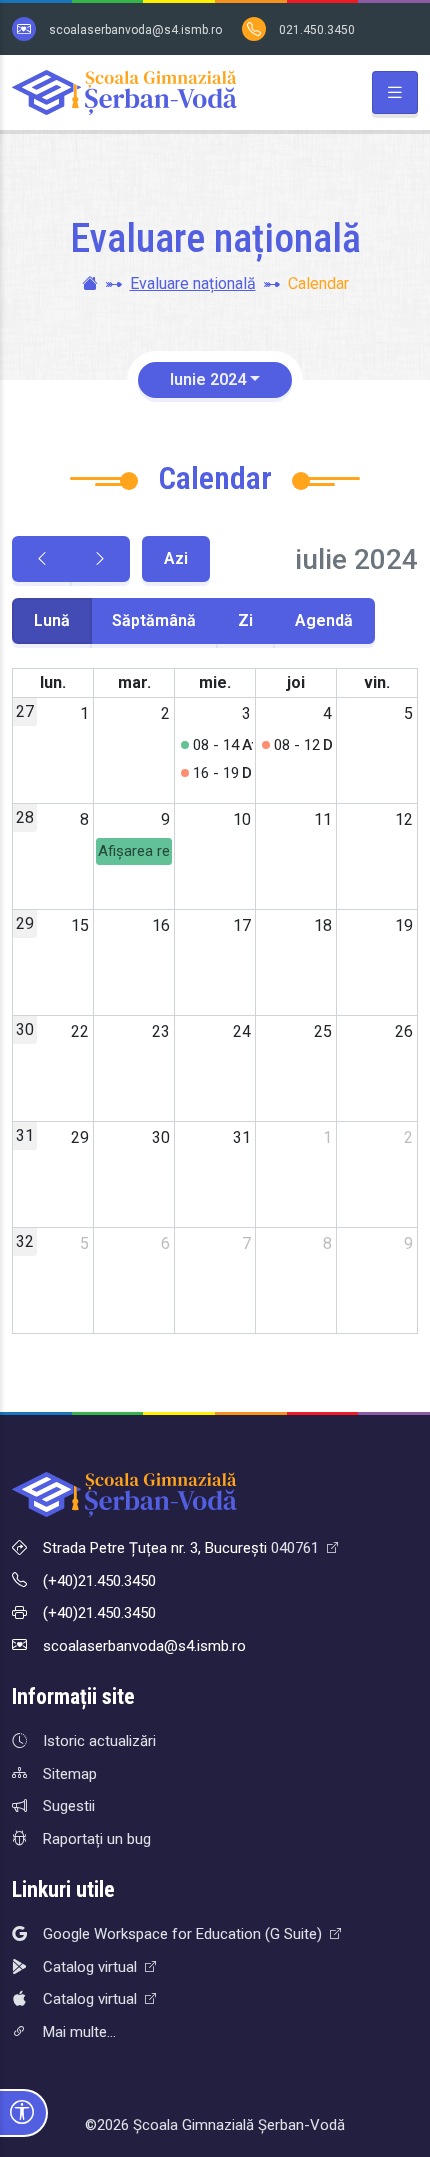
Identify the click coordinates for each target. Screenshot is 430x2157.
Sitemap (70, 1774)
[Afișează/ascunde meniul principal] (395, 92)
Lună (52, 620)
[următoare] (100, 559)
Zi (245, 620)
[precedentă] (42, 559)
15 (80, 925)
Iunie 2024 (208, 379)
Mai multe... (79, 2032)
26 (404, 1031)
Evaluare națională (193, 283)
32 (25, 1241)
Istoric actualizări (99, 1741)
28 (25, 817)
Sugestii (69, 1806)
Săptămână (154, 620)
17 (242, 925)
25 (323, 1031)
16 (161, 925)
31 (25, 1135)
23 (161, 1031)
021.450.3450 (317, 30)
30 (25, 1029)
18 (323, 925)
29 (25, 923)
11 (323, 819)
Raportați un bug (97, 1839)
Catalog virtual (90, 1967)
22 (80, 1031)
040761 (295, 1548)
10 (242, 819)
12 (404, 819)
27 (25, 711)
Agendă (324, 620)
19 (404, 925)
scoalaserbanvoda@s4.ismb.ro (135, 30)
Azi (176, 558)
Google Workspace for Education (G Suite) (182, 1934)
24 (242, 1031)
